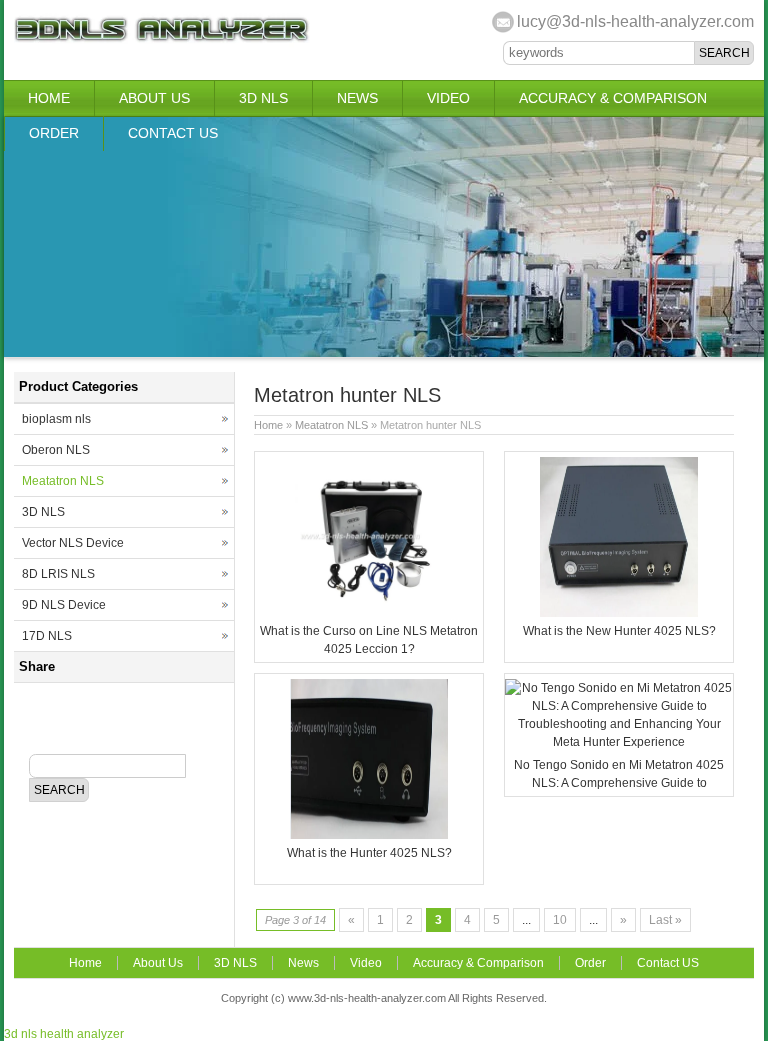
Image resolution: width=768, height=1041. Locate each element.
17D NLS (47, 636)
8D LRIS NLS (58, 574)
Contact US (173, 133)
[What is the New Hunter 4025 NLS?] (619, 613)
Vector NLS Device (73, 543)
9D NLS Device (64, 605)
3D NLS (263, 98)
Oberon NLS (56, 450)
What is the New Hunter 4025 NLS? (619, 631)
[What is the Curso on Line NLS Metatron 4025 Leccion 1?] (369, 613)
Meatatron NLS (331, 425)
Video (448, 98)
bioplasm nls (56, 419)
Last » (665, 920)
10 (560, 920)
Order (54, 133)
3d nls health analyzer (64, 1034)
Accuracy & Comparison (613, 98)
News (357, 98)
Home (49, 98)
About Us (154, 98)
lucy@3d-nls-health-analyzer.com (635, 21)
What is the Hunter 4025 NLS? (369, 853)
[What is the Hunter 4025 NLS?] (369, 835)
